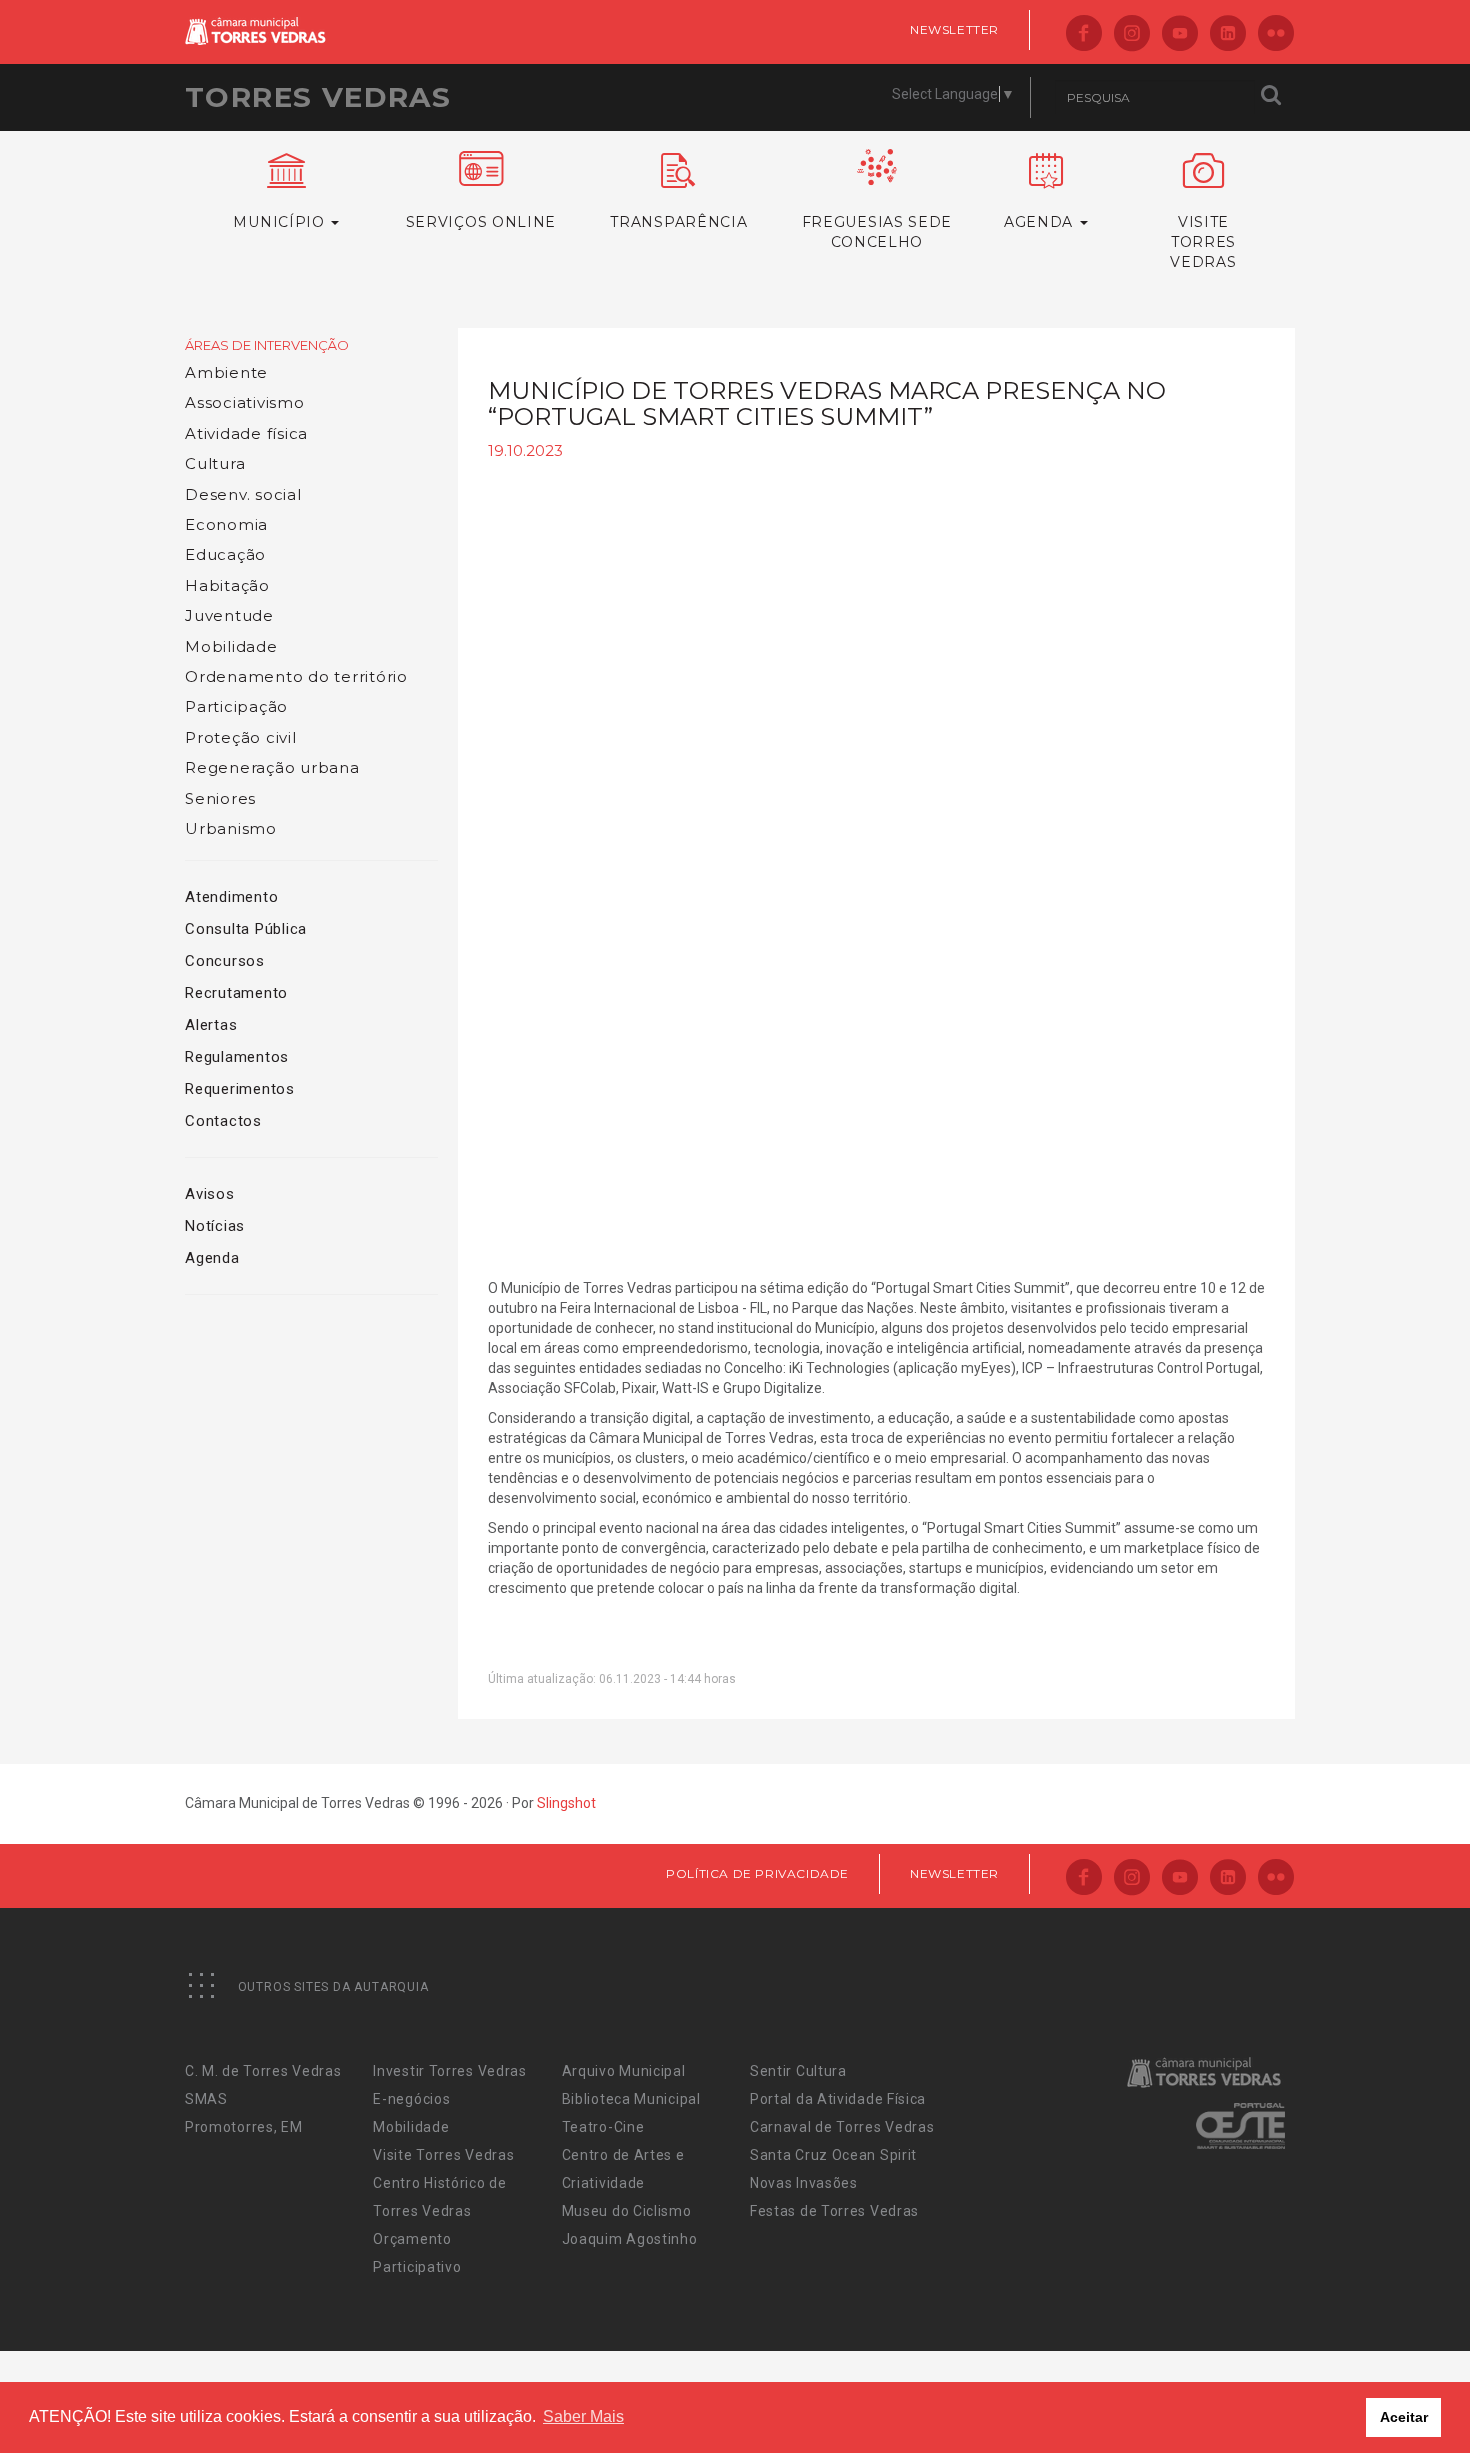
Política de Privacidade (757, 1873)
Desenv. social (243, 494)
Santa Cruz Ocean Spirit (833, 2155)
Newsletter (954, 29)
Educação (225, 554)
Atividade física (246, 433)
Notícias (215, 1226)
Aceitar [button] (1404, 2417)
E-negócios (411, 2099)
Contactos (223, 1121)
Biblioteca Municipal (631, 2099)
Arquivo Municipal (624, 2071)
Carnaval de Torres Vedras (842, 2127)
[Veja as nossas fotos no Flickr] (1276, 34)
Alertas (211, 1025)
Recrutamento (236, 993)
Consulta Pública (246, 929)
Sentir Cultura (798, 2071)
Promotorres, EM (244, 2127)
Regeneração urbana (272, 767)
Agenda (212, 1258)
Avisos (210, 1194)
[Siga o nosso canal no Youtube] (1180, 34)
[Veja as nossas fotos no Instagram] (1132, 34)
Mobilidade (231, 646)
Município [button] (281, 222)
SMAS (206, 2099)
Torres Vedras (318, 97)
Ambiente (226, 372)
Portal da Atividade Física (838, 2099)
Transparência (678, 222)
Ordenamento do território (296, 676)
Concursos (225, 961)
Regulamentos (237, 1057)
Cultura (215, 463)
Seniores (220, 798)
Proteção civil (241, 737)
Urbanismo (231, 828)
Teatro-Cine (603, 2127)
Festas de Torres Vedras (834, 2211)
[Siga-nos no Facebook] (1084, 34)
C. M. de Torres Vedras (263, 2071)
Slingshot (566, 1803)
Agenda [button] (1041, 222)
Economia (226, 524)
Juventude (229, 615)
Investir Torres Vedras (449, 2071)
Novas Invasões (804, 2183)
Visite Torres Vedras (443, 2155)
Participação (236, 706)
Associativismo (245, 402)
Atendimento (231, 897)
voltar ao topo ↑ (1378, 2393)
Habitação (227, 585)
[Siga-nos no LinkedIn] (1228, 34)
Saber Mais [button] (583, 2416)
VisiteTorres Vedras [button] (1203, 242)
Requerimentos (240, 1089)
